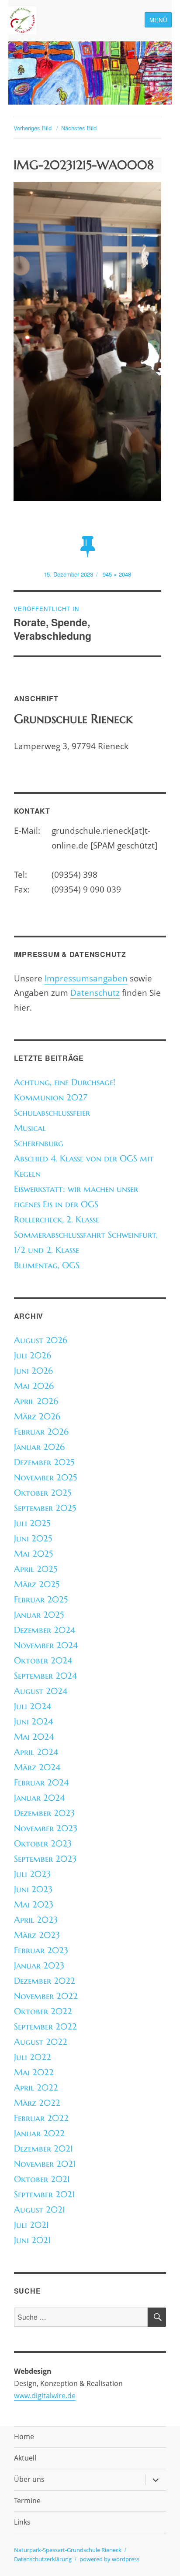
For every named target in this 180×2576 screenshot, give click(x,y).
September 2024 (45, 1676)
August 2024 (41, 1691)
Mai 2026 (34, 1386)
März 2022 (37, 2103)
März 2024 (37, 1767)
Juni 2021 (32, 2240)
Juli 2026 (33, 1356)
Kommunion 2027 (51, 1098)
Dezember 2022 (45, 1981)
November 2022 (46, 1996)
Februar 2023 (41, 1950)
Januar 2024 (39, 1798)
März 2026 (37, 1417)
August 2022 (41, 2042)
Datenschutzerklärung (43, 2559)
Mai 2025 (33, 1554)
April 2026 (36, 1401)
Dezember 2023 (44, 1813)
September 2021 (44, 2194)
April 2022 (36, 2088)
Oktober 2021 (42, 2179)
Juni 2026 (33, 1371)
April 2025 (36, 1569)
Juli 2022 (33, 2057)
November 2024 (46, 1645)
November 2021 (45, 2164)
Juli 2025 (32, 1523)
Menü (158, 20)
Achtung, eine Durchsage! (65, 1082)
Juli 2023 (32, 1874)
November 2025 (45, 1478)
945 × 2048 (117, 574)
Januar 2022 (39, 2133)
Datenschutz (95, 993)
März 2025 (37, 1584)
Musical (30, 1128)
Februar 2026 (41, 1432)
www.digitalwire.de (45, 2396)
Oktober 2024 (43, 1661)
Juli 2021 (31, 2225)
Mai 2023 (34, 1905)
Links (22, 2522)
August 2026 (41, 1340)
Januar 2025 (39, 1615)
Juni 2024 (33, 1722)
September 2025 (45, 1508)
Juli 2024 (33, 1706)
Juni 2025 (33, 1539)
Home (24, 2437)
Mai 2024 (34, 1737)
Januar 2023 (39, 1966)
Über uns (29, 2479)
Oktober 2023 (43, 1844)
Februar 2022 (41, 2118)
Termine (27, 2501)
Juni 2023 (33, 1889)
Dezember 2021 (43, 2149)
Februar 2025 (41, 1600)
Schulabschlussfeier (52, 1113)
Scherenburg (39, 1143)
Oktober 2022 (43, 2011)
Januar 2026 (39, 1447)
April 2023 (36, 1920)
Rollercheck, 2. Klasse (57, 1220)
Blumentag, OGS (47, 1265)
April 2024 (36, 1752)
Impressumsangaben (86, 978)
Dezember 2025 (44, 1462)
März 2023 (37, 1935)
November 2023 (46, 1828)
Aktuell (25, 2458)
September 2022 (45, 2027)
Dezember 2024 (45, 1630)
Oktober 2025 (43, 1493)
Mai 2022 (34, 2072)
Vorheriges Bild (33, 128)
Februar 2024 (41, 1783)
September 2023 (45, 1859)
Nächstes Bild (79, 128)
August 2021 (40, 2210)
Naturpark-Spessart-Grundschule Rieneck (68, 2550)
